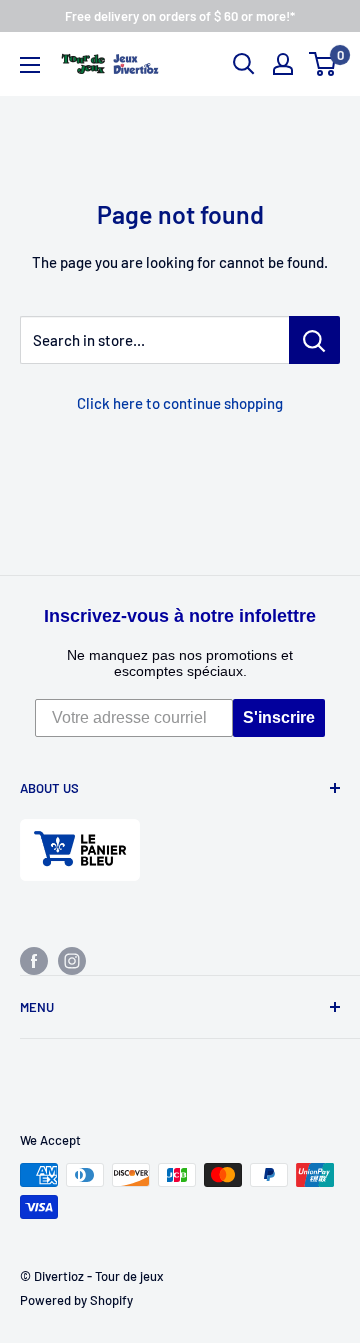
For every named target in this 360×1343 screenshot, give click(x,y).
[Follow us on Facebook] (34, 960)
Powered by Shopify (76, 1300)
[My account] (283, 64)
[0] (323, 64)
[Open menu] (30, 65)
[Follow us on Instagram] (72, 960)
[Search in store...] (314, 340)
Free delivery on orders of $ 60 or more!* (180, 16)
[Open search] (244, 64)
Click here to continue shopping (180, 403)
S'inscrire (279, 717)
